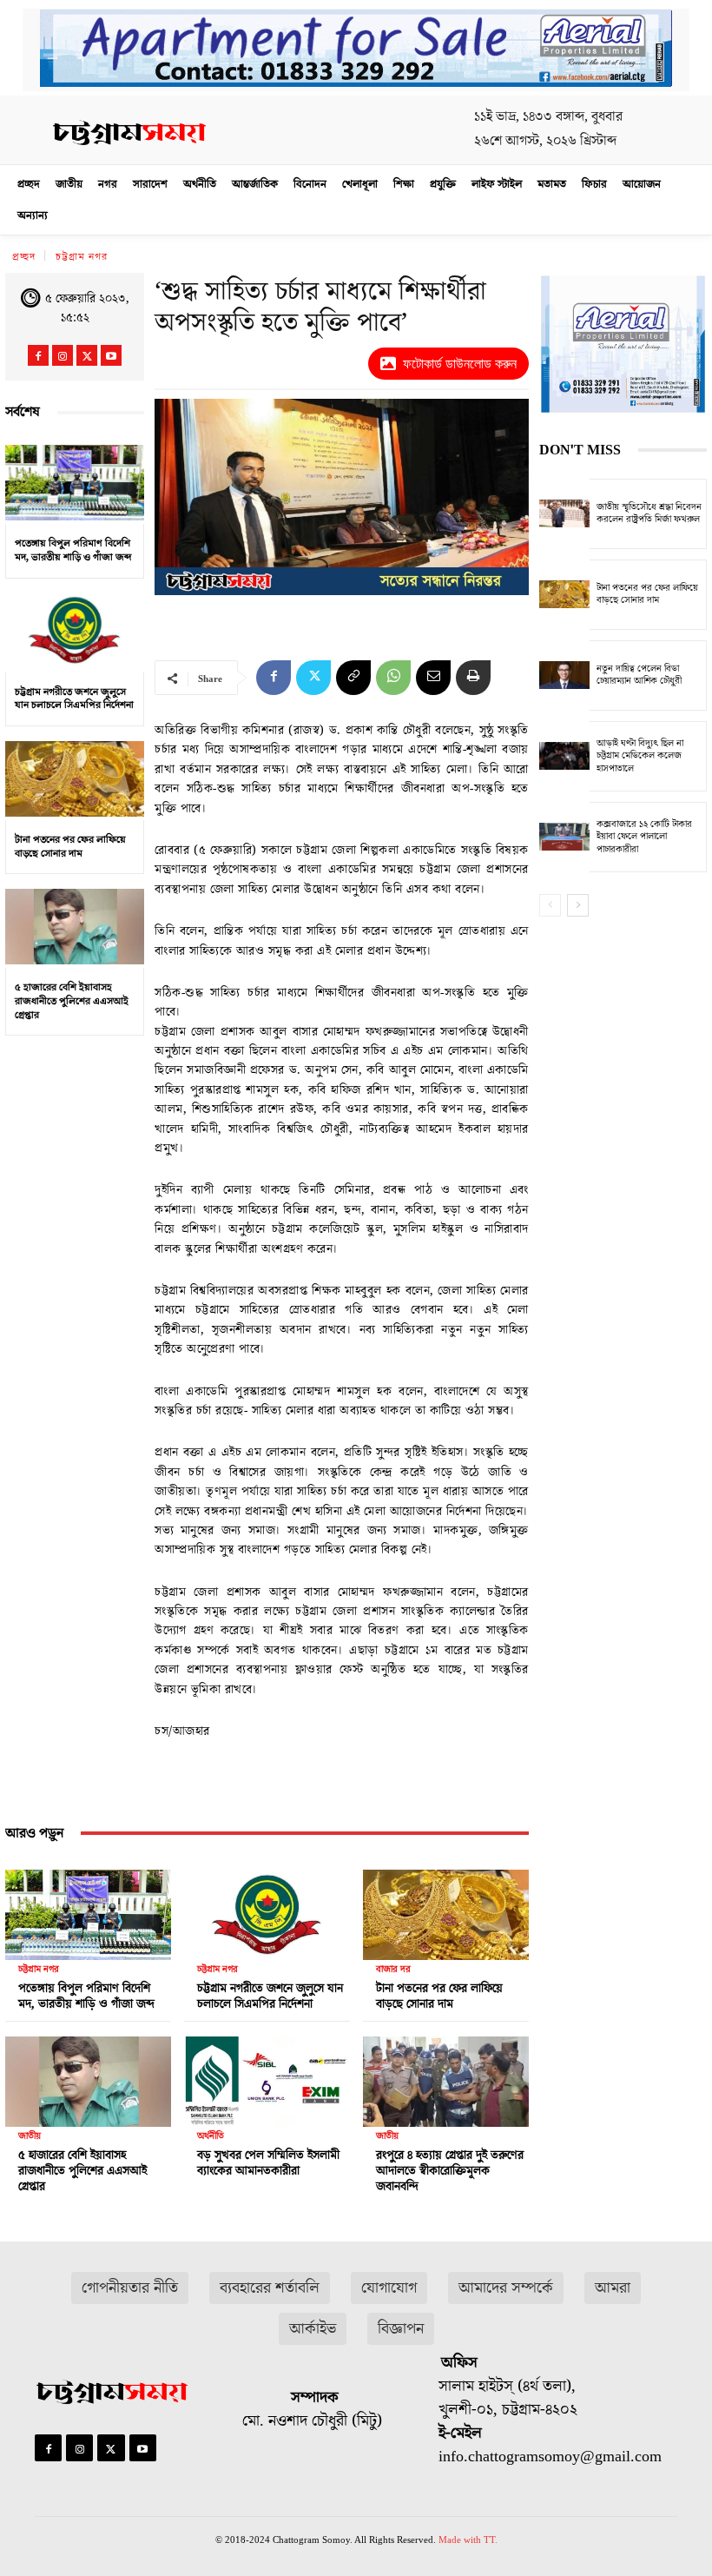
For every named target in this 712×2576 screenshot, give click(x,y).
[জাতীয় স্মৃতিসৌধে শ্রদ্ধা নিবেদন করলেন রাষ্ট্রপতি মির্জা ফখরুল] (564, 514)
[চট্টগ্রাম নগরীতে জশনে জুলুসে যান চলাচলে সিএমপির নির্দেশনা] (75, 631)
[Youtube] (111, 355)
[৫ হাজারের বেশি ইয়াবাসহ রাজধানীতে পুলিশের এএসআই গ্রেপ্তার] (75, 926)
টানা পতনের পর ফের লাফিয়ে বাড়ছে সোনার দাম (70, 847)
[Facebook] (38, 355)
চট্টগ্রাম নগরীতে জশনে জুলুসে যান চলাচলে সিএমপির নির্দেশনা (74, 699)
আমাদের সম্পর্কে (506, 2288)
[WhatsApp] (393, 678)
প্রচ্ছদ (24, 257)
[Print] (473, 678)
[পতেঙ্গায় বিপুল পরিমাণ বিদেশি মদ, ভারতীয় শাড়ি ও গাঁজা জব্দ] (75, 482)
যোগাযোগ (389, 2288)
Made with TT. (468, 2540)
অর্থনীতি (211, 2136)
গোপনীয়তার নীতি (130, 2288)
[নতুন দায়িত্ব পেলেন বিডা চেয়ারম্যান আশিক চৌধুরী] (564, 675)
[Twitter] (87, 355)
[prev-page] (550, 905)
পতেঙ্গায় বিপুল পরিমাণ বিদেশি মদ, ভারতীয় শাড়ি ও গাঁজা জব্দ (73, 550)
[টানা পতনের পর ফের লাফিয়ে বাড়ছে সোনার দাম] (75, 778)
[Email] (433, 678)
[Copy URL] (353, 678)
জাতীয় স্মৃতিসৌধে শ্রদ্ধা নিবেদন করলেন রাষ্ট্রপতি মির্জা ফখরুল (649, 513)
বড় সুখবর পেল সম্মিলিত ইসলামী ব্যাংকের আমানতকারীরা (268, 2163)
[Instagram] (63, 355)
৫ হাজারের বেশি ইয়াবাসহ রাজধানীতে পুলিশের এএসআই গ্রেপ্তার (72, 1001)
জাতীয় (30, 2136)
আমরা (613, 2288)
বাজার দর (393, 1969)
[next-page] (578, 905)
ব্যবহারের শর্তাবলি (270, 2288)
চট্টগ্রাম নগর (82, 257)
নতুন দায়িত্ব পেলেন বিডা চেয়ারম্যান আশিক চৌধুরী (639, 675)
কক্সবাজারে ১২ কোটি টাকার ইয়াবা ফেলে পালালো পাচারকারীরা (644, 837)
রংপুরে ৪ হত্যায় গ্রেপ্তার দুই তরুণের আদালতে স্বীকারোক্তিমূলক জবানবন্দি (450, 2171)
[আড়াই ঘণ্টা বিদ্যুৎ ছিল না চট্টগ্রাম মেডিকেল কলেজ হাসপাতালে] (564, 756)
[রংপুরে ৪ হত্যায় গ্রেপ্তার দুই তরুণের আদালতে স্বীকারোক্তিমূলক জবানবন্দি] (446, 2077)
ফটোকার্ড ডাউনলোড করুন (460, 364)
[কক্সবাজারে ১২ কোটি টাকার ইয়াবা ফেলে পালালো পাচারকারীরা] (564, 837)
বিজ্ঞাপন (401, 2329)
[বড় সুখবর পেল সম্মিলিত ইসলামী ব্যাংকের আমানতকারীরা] (267, 2077)
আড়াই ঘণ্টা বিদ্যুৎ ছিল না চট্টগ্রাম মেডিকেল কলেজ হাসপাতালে (640, 756)
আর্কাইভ (313, 2329)
